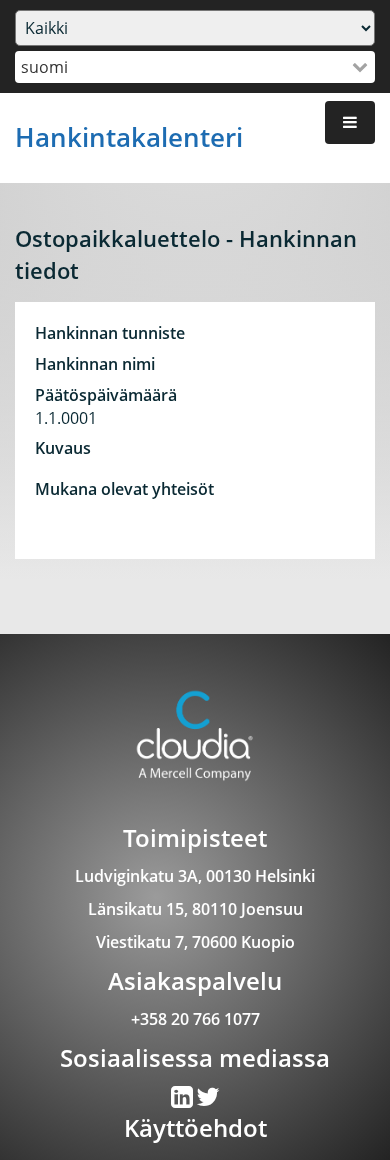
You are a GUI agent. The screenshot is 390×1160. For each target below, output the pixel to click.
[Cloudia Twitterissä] (183, 1101)
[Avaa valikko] (350, 122)
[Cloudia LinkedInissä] (208, 1101)
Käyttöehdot (195, 1127)
